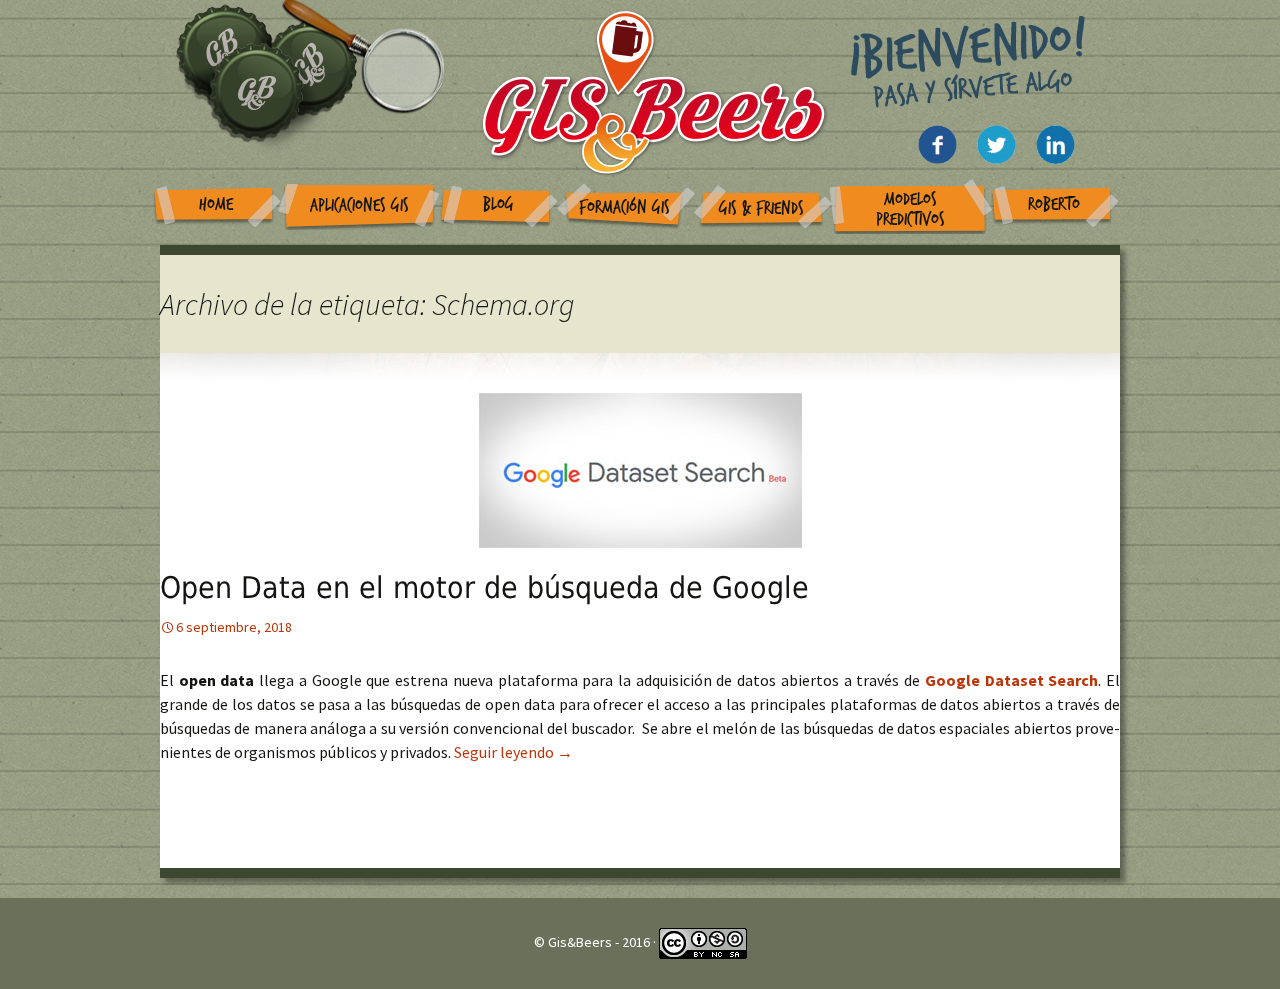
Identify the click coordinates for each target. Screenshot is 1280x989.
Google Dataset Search (1011, 680)
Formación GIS (624, 207)
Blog (498, 204)
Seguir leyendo (513, 752)
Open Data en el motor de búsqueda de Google (484, 587)
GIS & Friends (761, 208)
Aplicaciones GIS (359, 205)
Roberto (1054, 204)
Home (216, 204)
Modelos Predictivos (910, 209)
